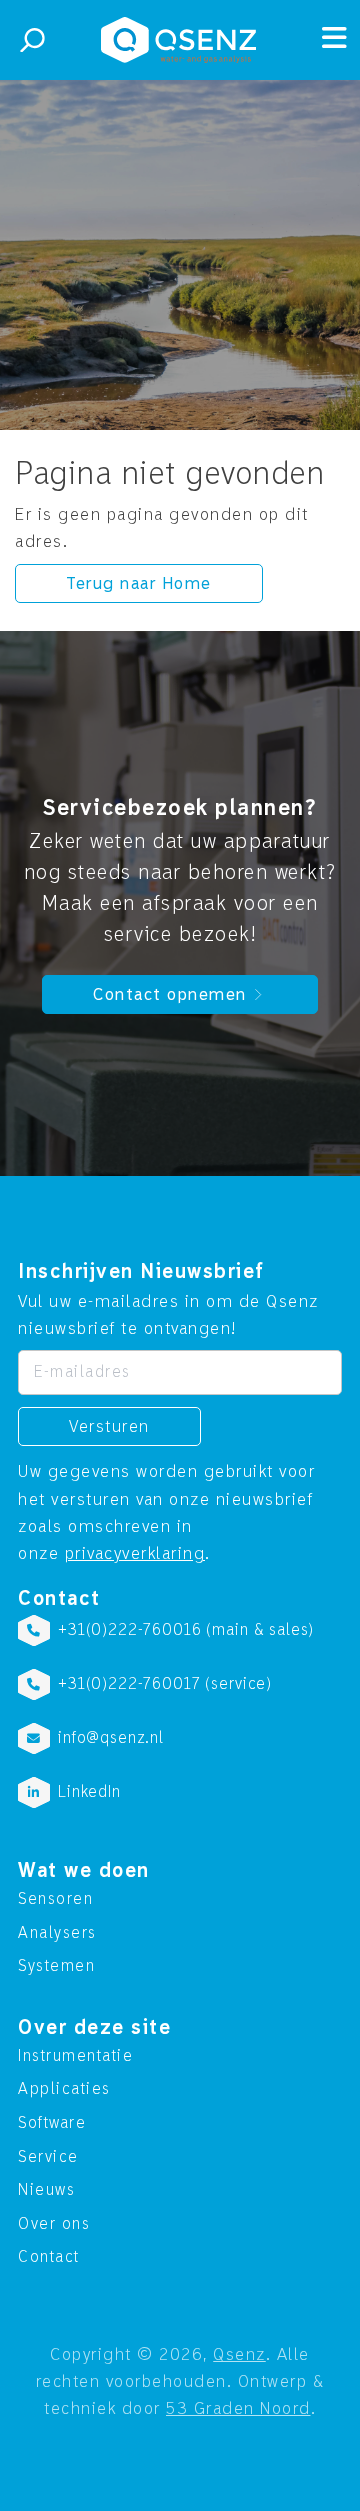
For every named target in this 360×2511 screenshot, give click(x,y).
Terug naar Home (139, 583)
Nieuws (46, 2190)
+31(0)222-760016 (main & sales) (186, 1630)
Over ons (54, 2224)
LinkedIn (89, 1792)
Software (52, 2123)
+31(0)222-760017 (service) (165, 1684)
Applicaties (64, 2089)
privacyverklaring (135, 1553)
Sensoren (55, 1899)
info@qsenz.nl (111, 1738)
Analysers (57, 1933)
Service (48, 2157)
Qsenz (239, 2354)
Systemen (56, 1966)
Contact (49, 2257)
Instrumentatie (75, 2056)
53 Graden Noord (238, 2408)
